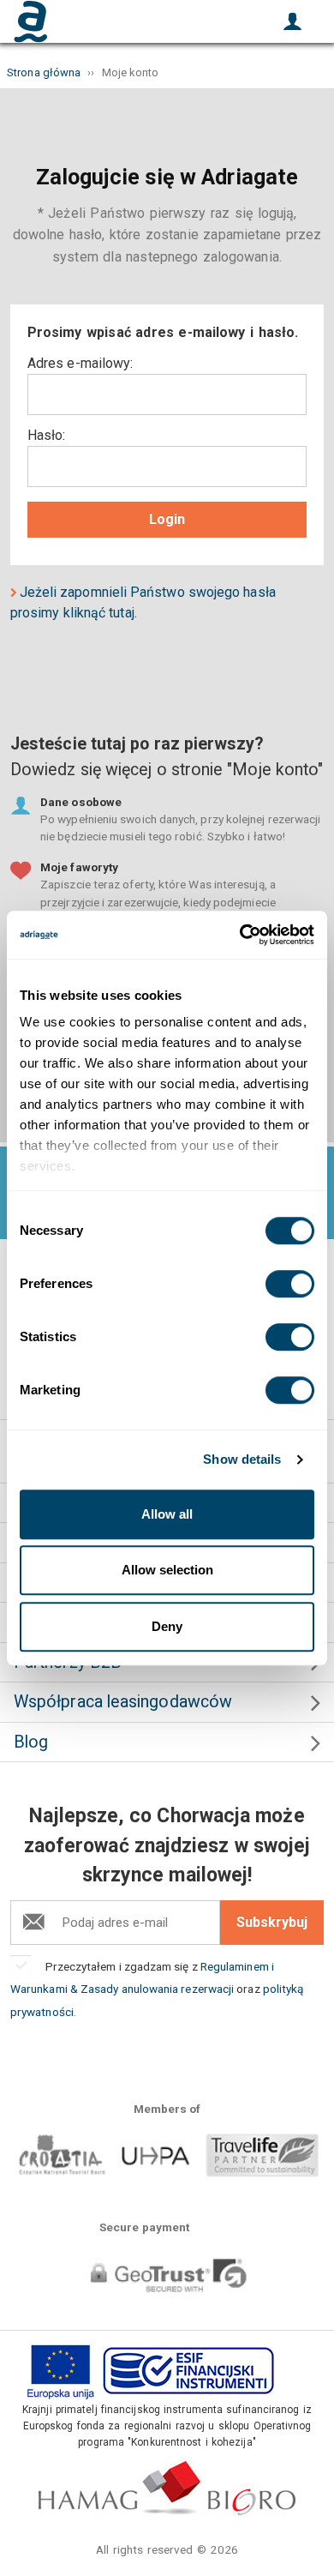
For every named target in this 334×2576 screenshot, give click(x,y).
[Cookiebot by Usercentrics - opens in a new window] (240, 935)
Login (167, 519)
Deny (167, 1626)
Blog (31, 1742)
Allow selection (167, 1570)
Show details (242, 1459)
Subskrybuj (272, 1922)
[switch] (290, 1284)
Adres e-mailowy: (80, 363)
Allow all (167, 1514)
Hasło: (46, 435)
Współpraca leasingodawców (123, 1702)
